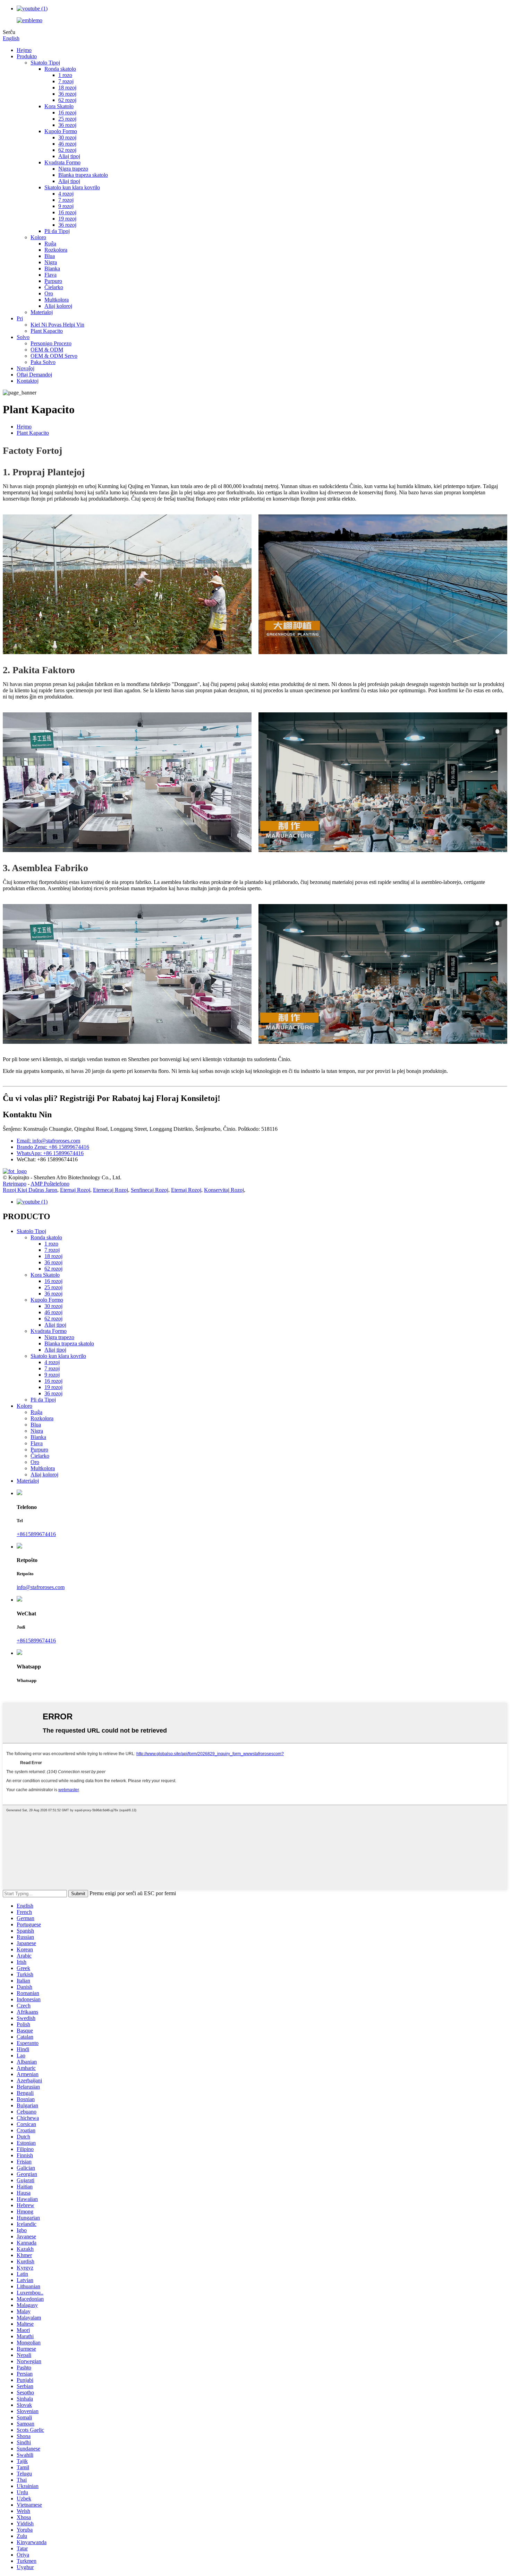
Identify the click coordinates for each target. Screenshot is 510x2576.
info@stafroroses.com (41, 1587)
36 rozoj (67, 94)
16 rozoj (67, 112)
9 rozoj (66, 206)
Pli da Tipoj (57, 231)
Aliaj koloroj (58, 306)
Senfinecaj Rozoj (150, 1190)
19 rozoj (67, 219)
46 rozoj (67, 144)
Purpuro (53, 281)
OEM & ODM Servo (54, 356)
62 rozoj (67, 100)
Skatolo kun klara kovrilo (72, 187)
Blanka (52, 268)
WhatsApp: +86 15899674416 (50, 1153)
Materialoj (42, 312)
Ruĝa (50, 244)
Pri (20, 318)
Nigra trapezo (73, 169)
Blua (50, 256)
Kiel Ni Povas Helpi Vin (57, 325)
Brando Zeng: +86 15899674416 (53, 1147)
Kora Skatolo (59, 106)
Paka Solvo (43, 362)
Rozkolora (56, 250)
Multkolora (57, 300)
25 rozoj (67, 119)
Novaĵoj (25, 368)
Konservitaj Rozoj (224, 1190)
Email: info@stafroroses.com (48, 1141)
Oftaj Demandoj (34, 375)
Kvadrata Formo (62, 162)
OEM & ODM (47, 350)
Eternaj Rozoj (75, 1190)
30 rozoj (67, 137)
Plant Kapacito (47, 331)
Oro (49, 293)
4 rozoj (66, 194)
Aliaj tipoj (69, 156)
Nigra (51, 262)
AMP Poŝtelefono (50, 1184)
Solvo (23, 337)
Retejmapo (15, 1184)
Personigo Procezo (51, 343)
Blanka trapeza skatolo (83, 175)
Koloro (38, 237)
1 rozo (65, 75)
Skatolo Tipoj (45, 63)
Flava (50, 275)
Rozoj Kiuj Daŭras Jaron (30, 1190)
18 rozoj (67, 88)
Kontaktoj (28, 381)
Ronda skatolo (60, 69)
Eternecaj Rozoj (110, 1190)
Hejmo (24, 50)
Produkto (27, 56)
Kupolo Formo (61, 131)
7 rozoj (66, 81)
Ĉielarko (54, 287)
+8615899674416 (36, 1534)
